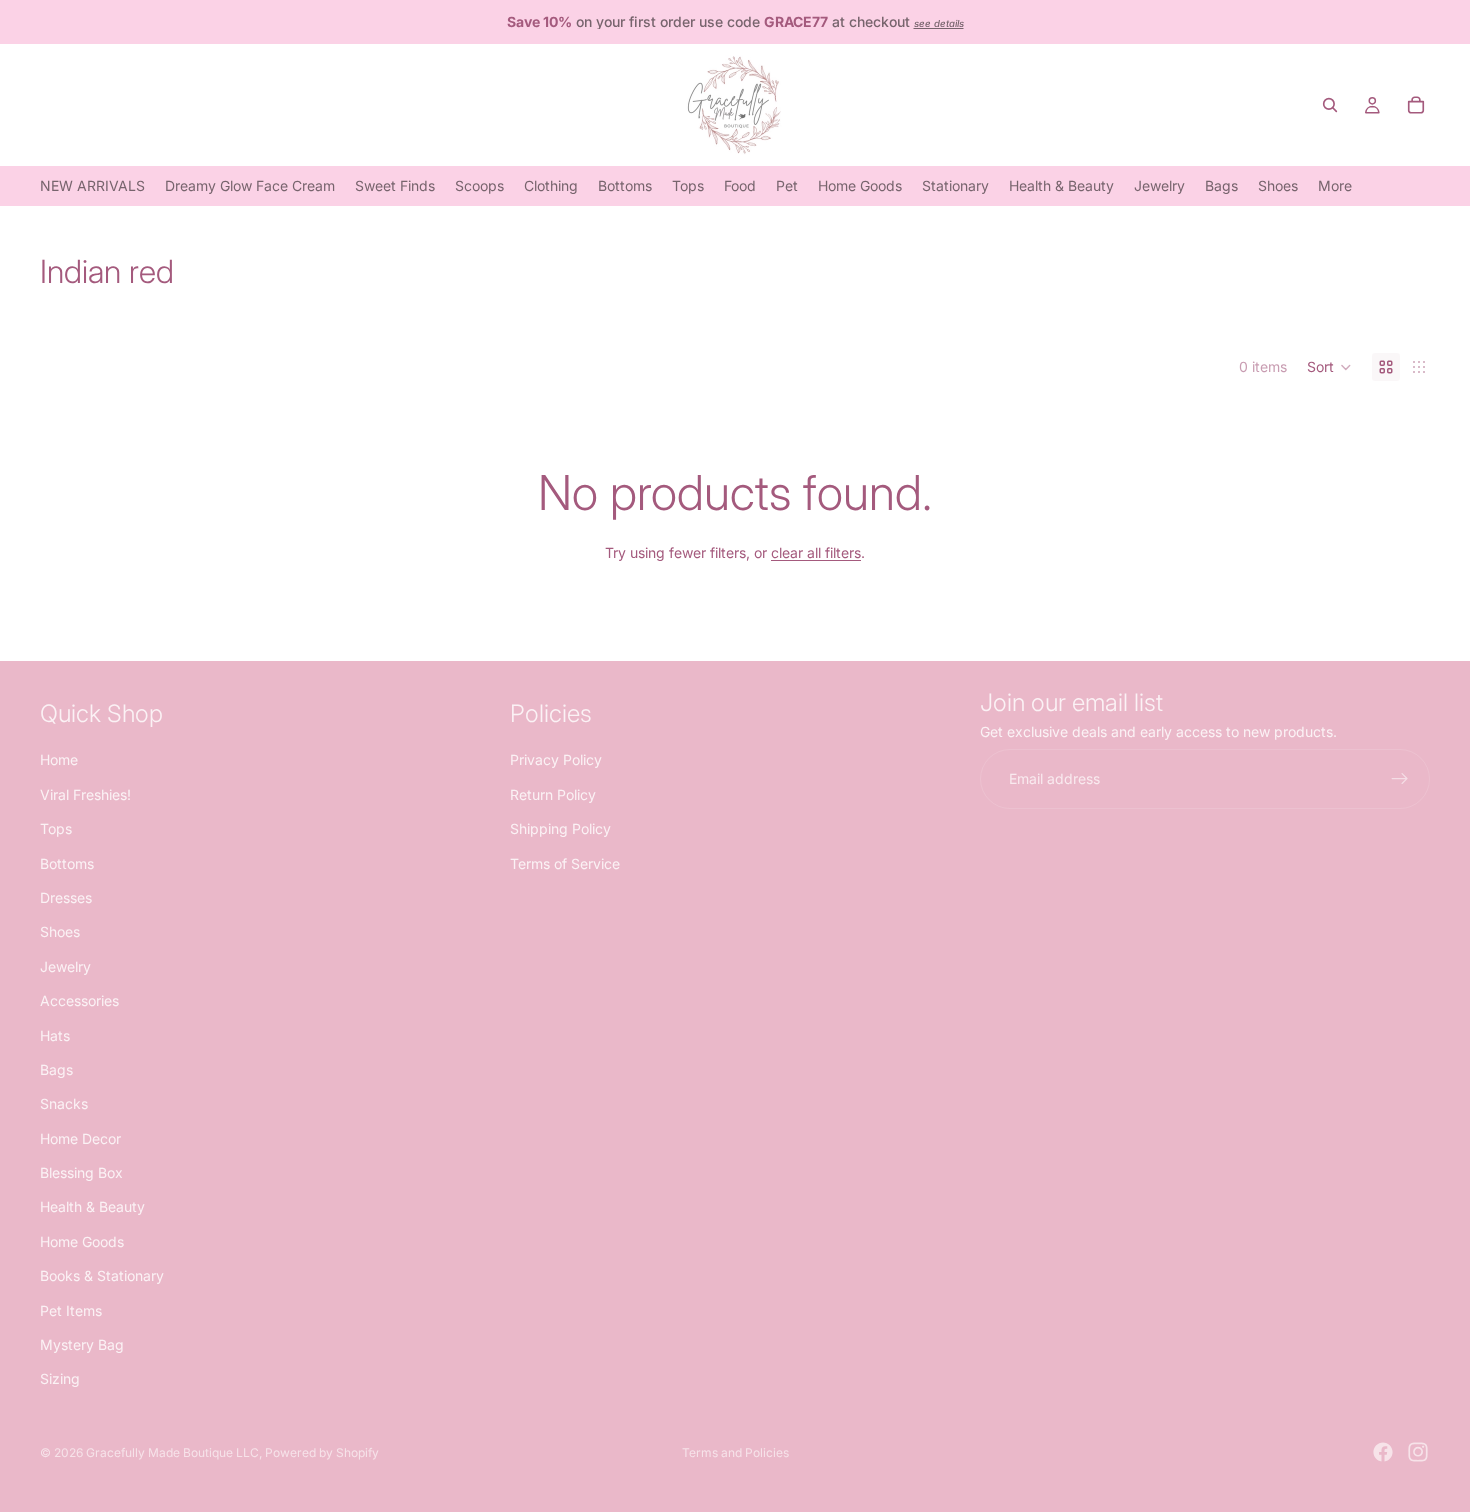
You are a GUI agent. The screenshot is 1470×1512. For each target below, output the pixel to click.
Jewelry (65, 965)
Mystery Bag (82, 1344)
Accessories (79, 1000)
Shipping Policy (560, 828)
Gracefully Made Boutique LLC (172, 1452)
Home (59, 759)
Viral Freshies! (85, 793)
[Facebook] (1383, 1452)
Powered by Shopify (322, 1452)
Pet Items (71, 1309)
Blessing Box (81, 1172)
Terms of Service (565, 862)
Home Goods (82, 1240)
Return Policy (553, 793)
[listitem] (1335, 185)
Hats (55, 1034)
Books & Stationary (102, 1275)
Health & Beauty (92, 1206)
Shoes (60, 931)
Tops (56, 828)
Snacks (64, 1103)
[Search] (1330, 105)
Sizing (60, 1378)
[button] (1329, 367)
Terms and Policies (735, 1452)
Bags (56, 1068)
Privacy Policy (556, 759)
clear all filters (816, 552)
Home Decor (80, 1137)
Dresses (66, 896)
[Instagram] (1418, 1452)
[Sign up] (1400, 779)
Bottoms (67, 862)
